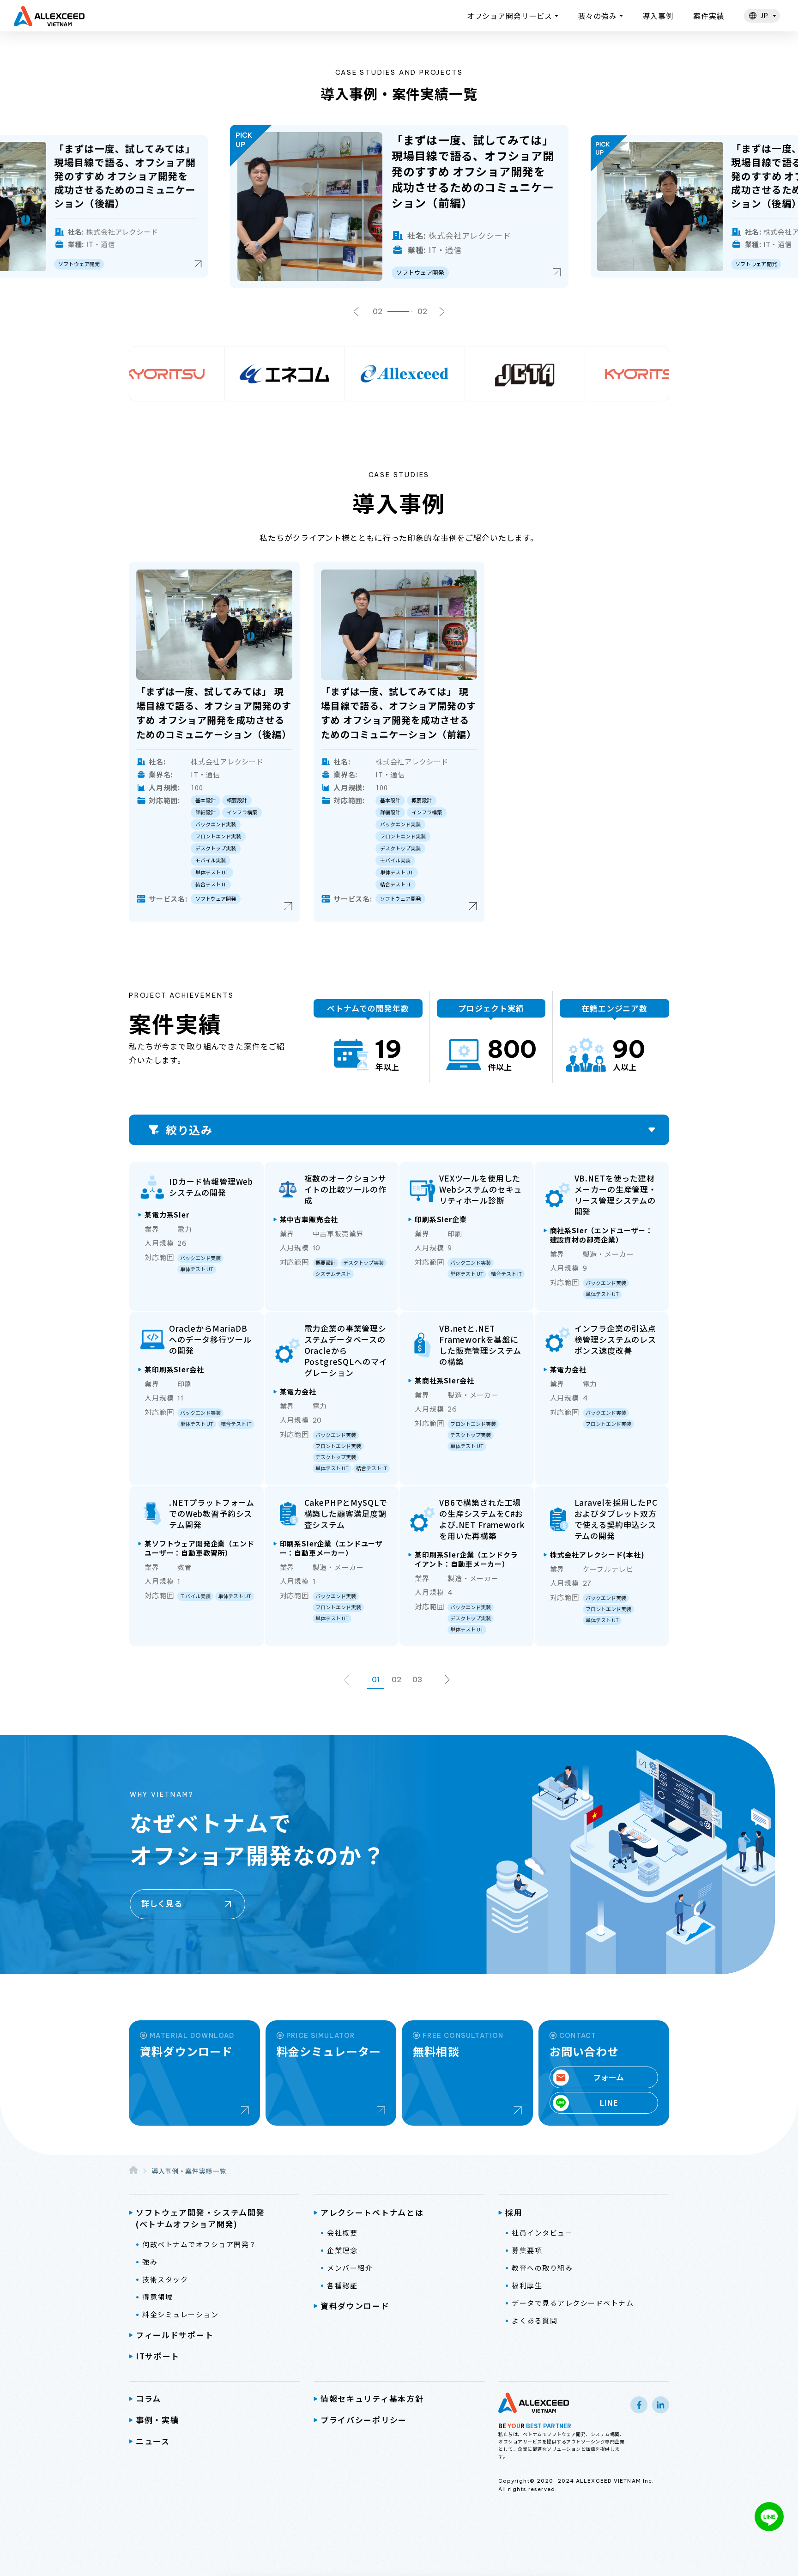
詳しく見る (162, 1903)
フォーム (608, 2077)
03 (417, 1679)
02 (396, 1679)
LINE (609, 2102)
